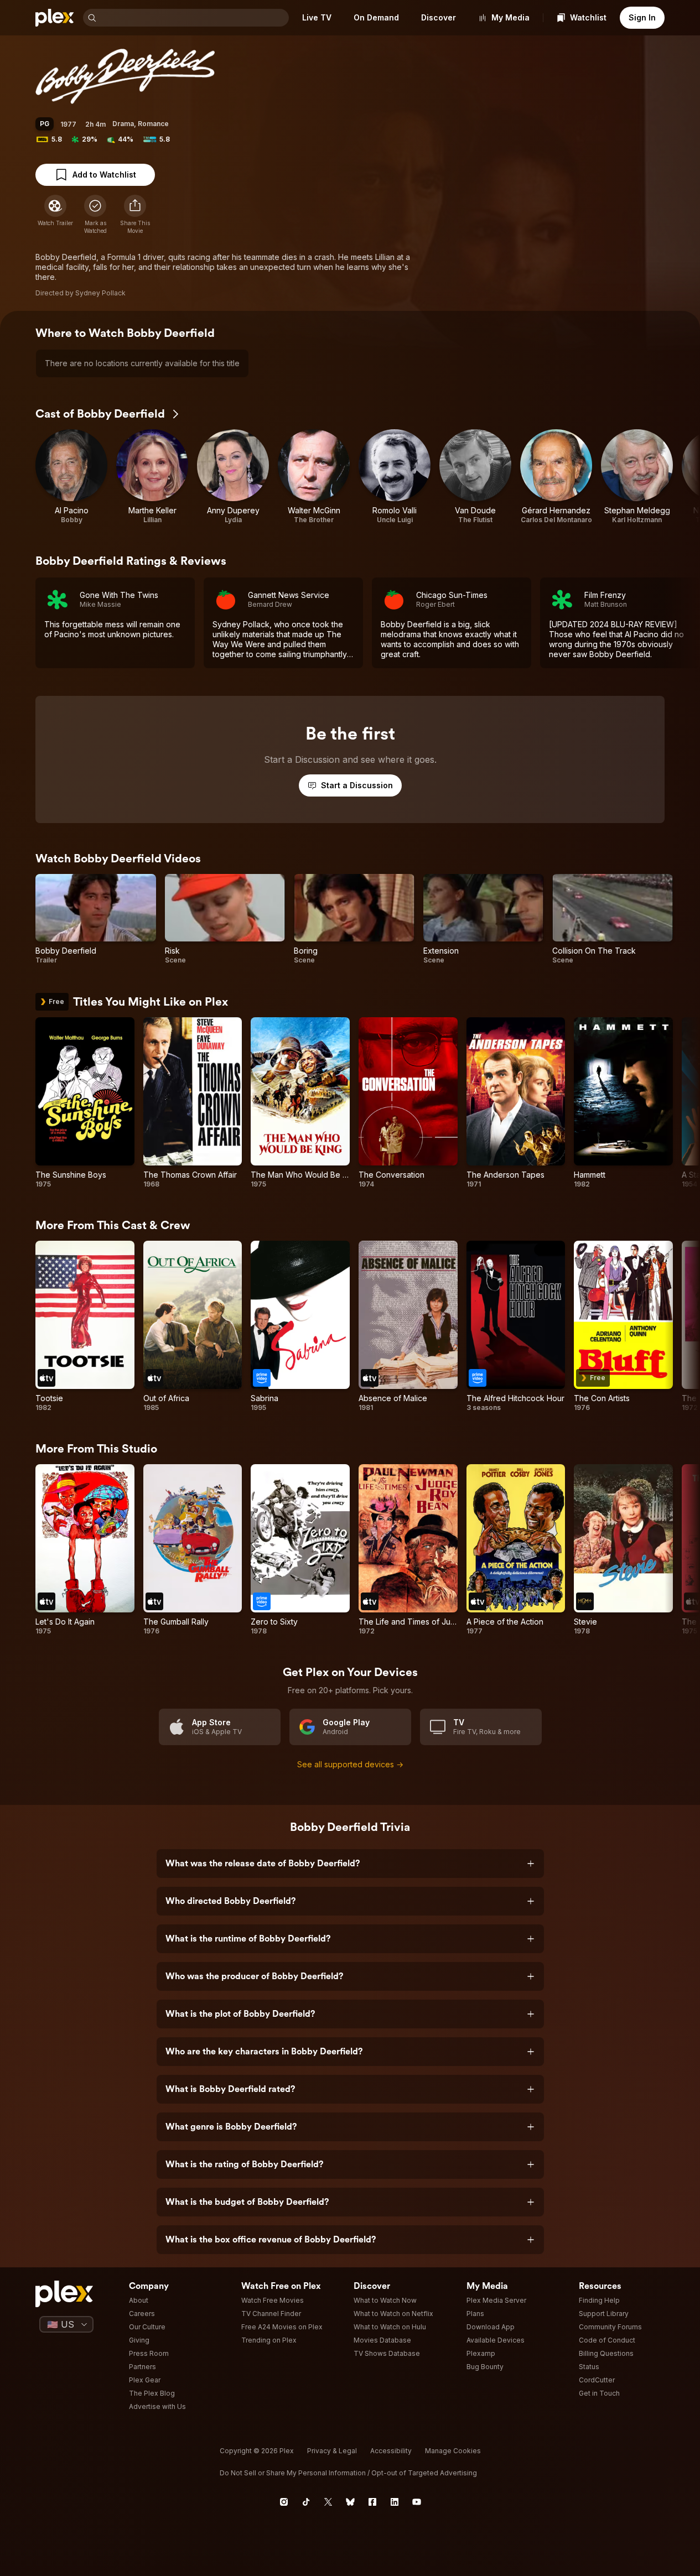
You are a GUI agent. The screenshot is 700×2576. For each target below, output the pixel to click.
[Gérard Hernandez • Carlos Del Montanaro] (556, 477)
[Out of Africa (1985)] (193, 1326)
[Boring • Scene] (354, 919)
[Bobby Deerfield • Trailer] (96, 919)
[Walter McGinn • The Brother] (314, 477)
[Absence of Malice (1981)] (408, 1326)
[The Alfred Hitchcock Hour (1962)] (516, 1326)
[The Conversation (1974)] (408, 1103)
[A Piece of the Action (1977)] (516, 1550)
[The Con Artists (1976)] (623, 1326)
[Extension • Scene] (484, 919)
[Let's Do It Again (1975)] (85, 1550)
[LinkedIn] (395, 2502)
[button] (135, 215)
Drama (123, 124)
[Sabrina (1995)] (300, 1326)
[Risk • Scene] (225, 919)
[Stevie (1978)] (623, 1550)
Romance (153, 124)
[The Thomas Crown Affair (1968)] (193, 1103)
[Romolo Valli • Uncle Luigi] (395, 477)
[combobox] (194, 18)
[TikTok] (306, 2502)
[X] (328, 2502)
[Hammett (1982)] (623, 1103)
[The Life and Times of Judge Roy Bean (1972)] (408, 1550)
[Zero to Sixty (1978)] (300, 1550)
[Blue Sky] (350, 2502)
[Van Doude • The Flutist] (475, 477)
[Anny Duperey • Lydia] (233, 477)
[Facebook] (372, 2502)
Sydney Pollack (100, 293)
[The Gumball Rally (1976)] (193, 1550)
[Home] (55, 18)
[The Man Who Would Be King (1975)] (300, 1103)
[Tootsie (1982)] (85, 1326)
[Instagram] (284, 2502)
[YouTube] (417, 2502)
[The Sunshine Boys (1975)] (85, 1103)
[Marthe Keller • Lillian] (152, 477)
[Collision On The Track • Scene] (613, 919)
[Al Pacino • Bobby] (71, 477)
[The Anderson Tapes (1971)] (516, 1103)
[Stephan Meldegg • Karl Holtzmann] (637, 477)
